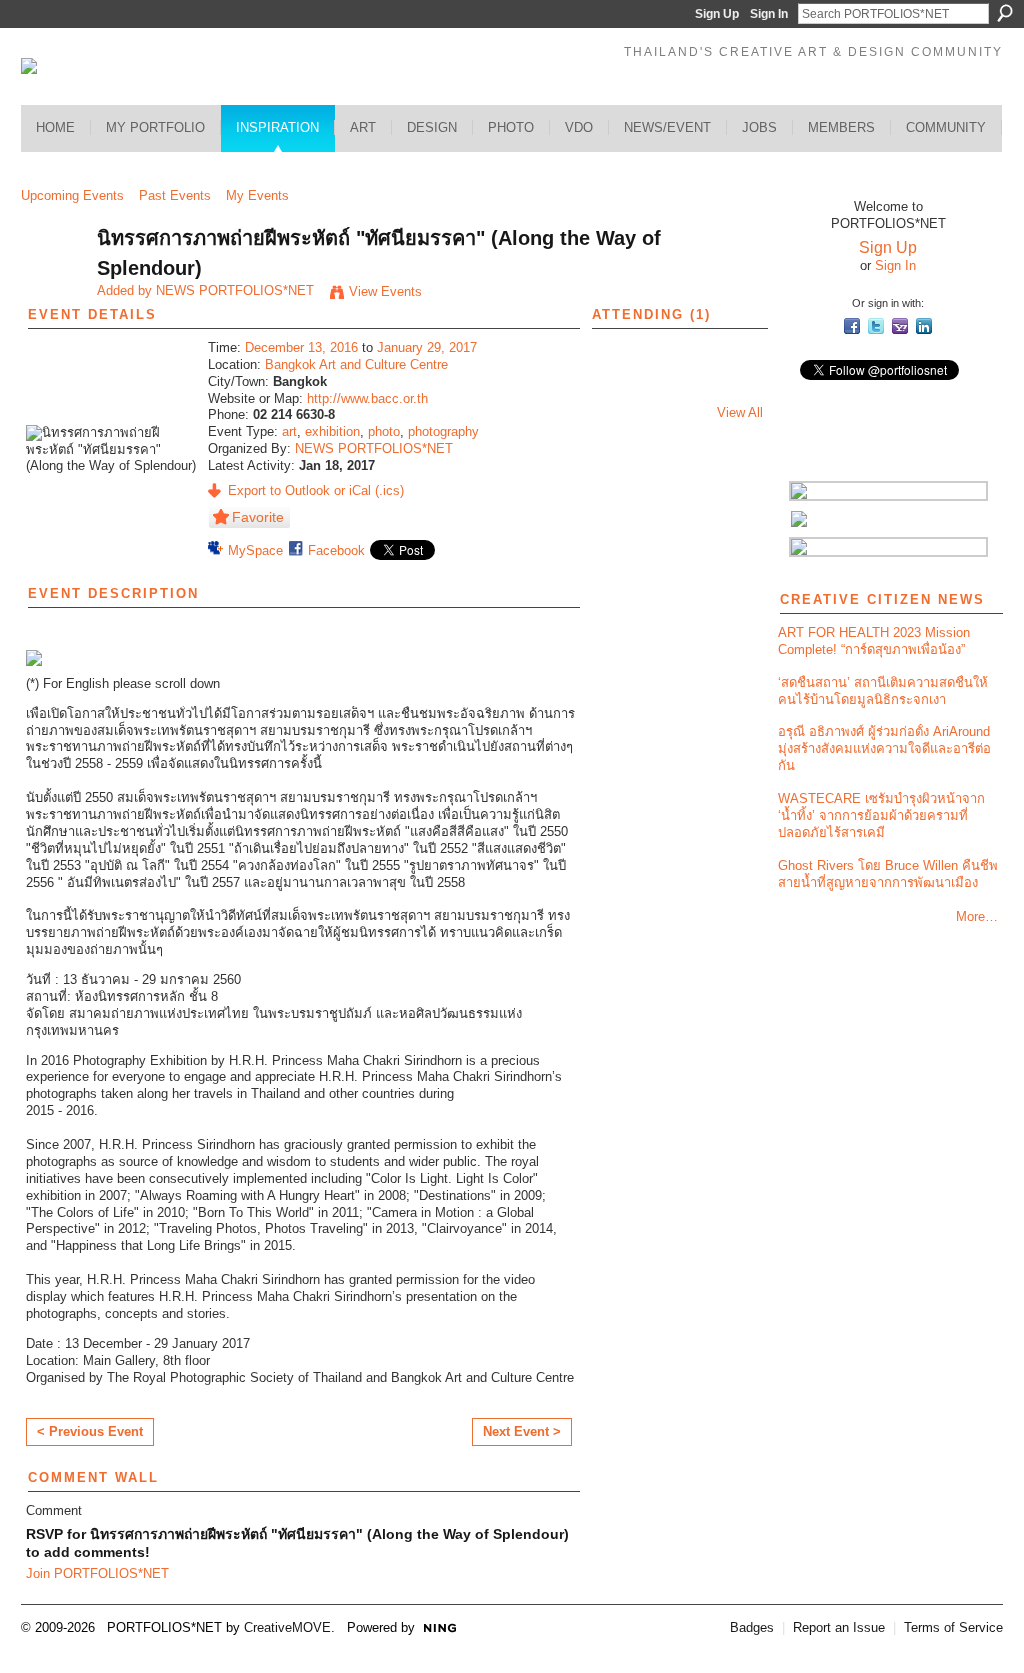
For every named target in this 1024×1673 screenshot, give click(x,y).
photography (443, 431)
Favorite (258, 517)
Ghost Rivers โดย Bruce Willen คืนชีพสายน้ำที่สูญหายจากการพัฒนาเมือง (888, 874)
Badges (752, 1627)
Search (1005, 13)
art (289, 431)
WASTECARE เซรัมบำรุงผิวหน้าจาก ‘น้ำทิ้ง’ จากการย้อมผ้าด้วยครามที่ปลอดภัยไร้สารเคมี (881, 815)
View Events (385, 291)
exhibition (332, 431)
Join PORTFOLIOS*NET (97, 1573)
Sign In (769, 14)
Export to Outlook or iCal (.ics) (316, 490)
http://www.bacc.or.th (367, 398)
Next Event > (522, 1431)
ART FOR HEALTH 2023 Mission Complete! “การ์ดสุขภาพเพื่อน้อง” (874, 641)
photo (384, 431)
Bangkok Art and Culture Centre (356, 364)
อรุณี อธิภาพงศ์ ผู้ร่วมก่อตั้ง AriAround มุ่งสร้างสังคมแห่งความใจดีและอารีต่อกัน (884, 748)
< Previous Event (90, 1431)
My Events (257, 195)
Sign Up (717, 14)
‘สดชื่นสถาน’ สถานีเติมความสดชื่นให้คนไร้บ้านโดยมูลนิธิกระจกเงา (883, 691)
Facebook (336, 550)
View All (740, 412)
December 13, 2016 (301, 347)
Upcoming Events (72, 195)
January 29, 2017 (427, 347)
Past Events (175, 195)
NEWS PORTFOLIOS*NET (235, 290)
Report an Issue (839, 1627)
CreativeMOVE (287, 1627)
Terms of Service (953, 1627)
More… (977, 916)
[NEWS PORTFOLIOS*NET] (53, 281)
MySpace (255, 550)
